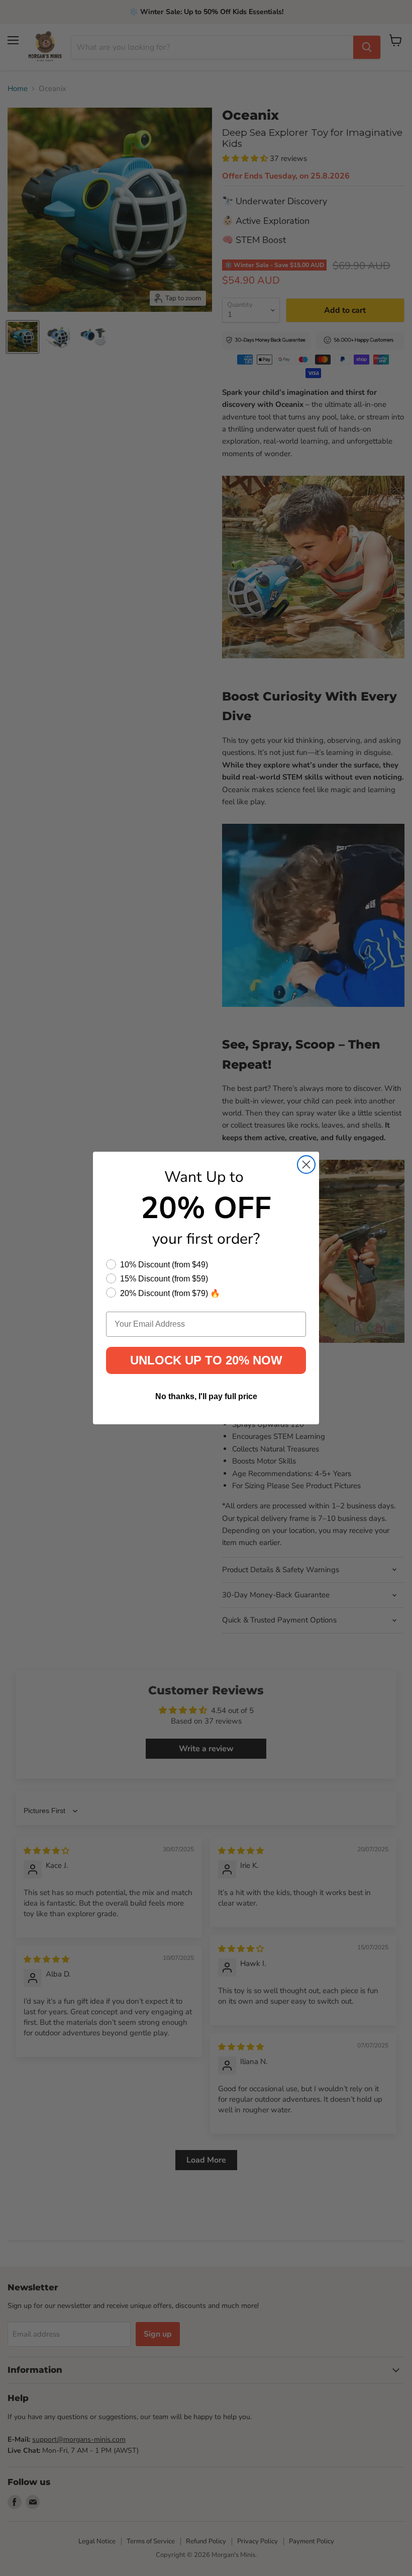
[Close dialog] (306, 1165)
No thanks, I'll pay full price (206, 1396)
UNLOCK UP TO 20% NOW (206, 1360)
